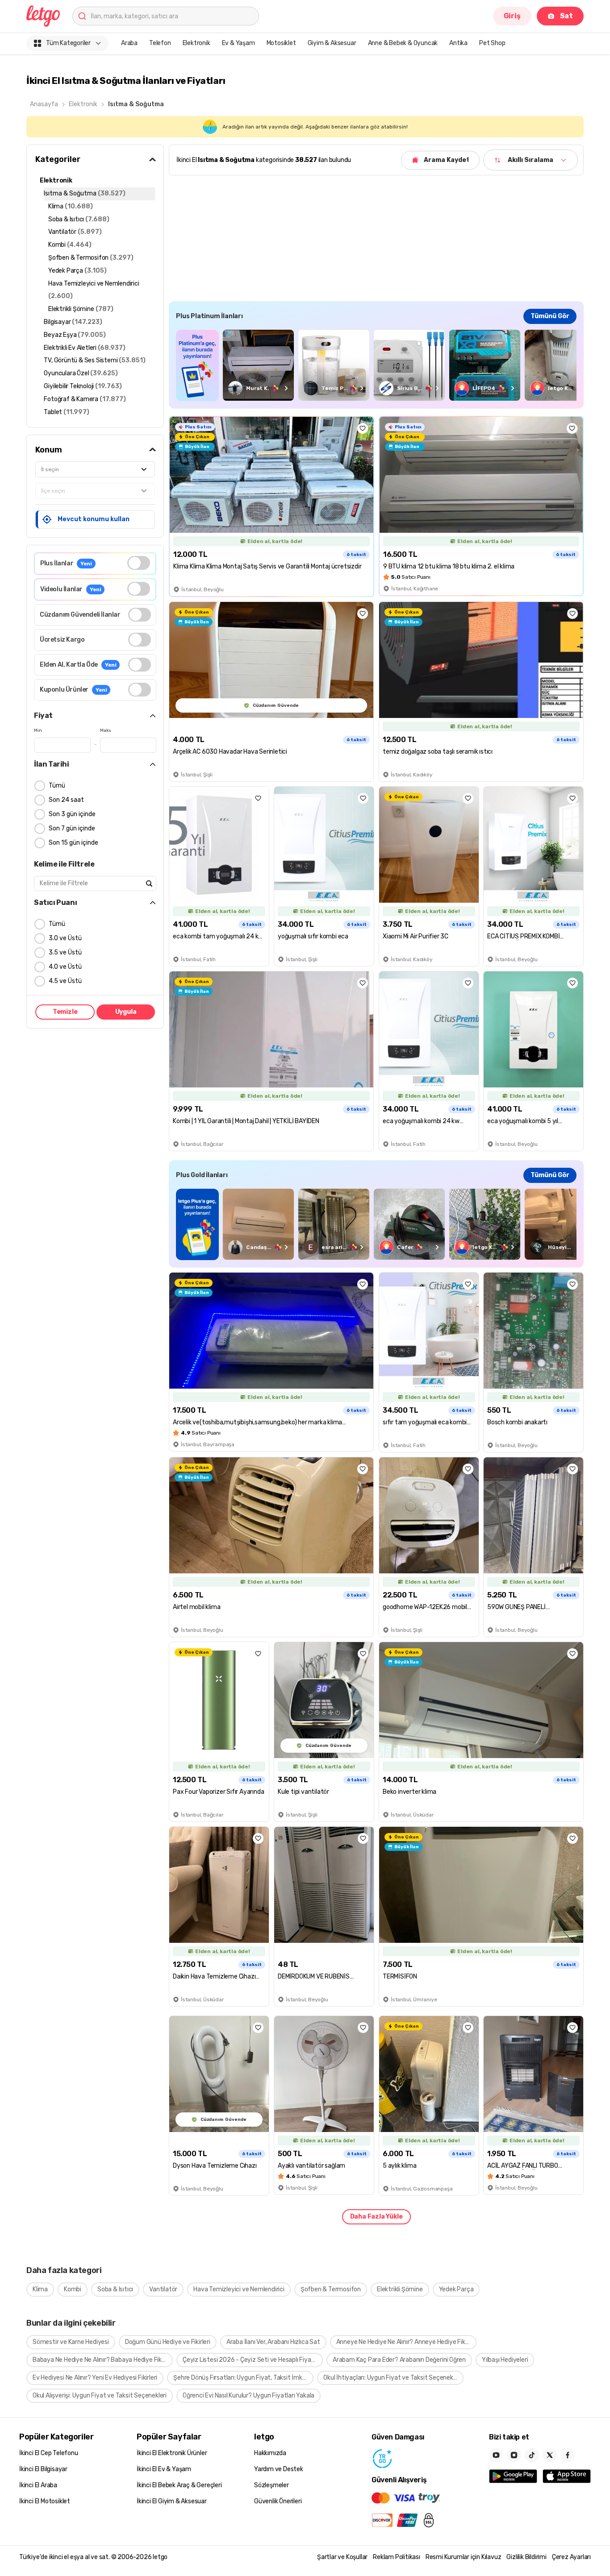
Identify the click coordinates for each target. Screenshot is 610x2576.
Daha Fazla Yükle (376, 2217)
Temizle (65, 1012)
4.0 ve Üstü (65, 967)
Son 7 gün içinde (72, 828)
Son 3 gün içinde (72, 814)
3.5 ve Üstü (65, 952)
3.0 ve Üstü (65, 938)
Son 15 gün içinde (73, 843)
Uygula (126, 1012)
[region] (376, 365)
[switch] (139, 563)
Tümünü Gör (550, 316)
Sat (566, 16)
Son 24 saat (66, 800)
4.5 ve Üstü (65, 981)
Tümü (57, 786)
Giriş (512, 16)
